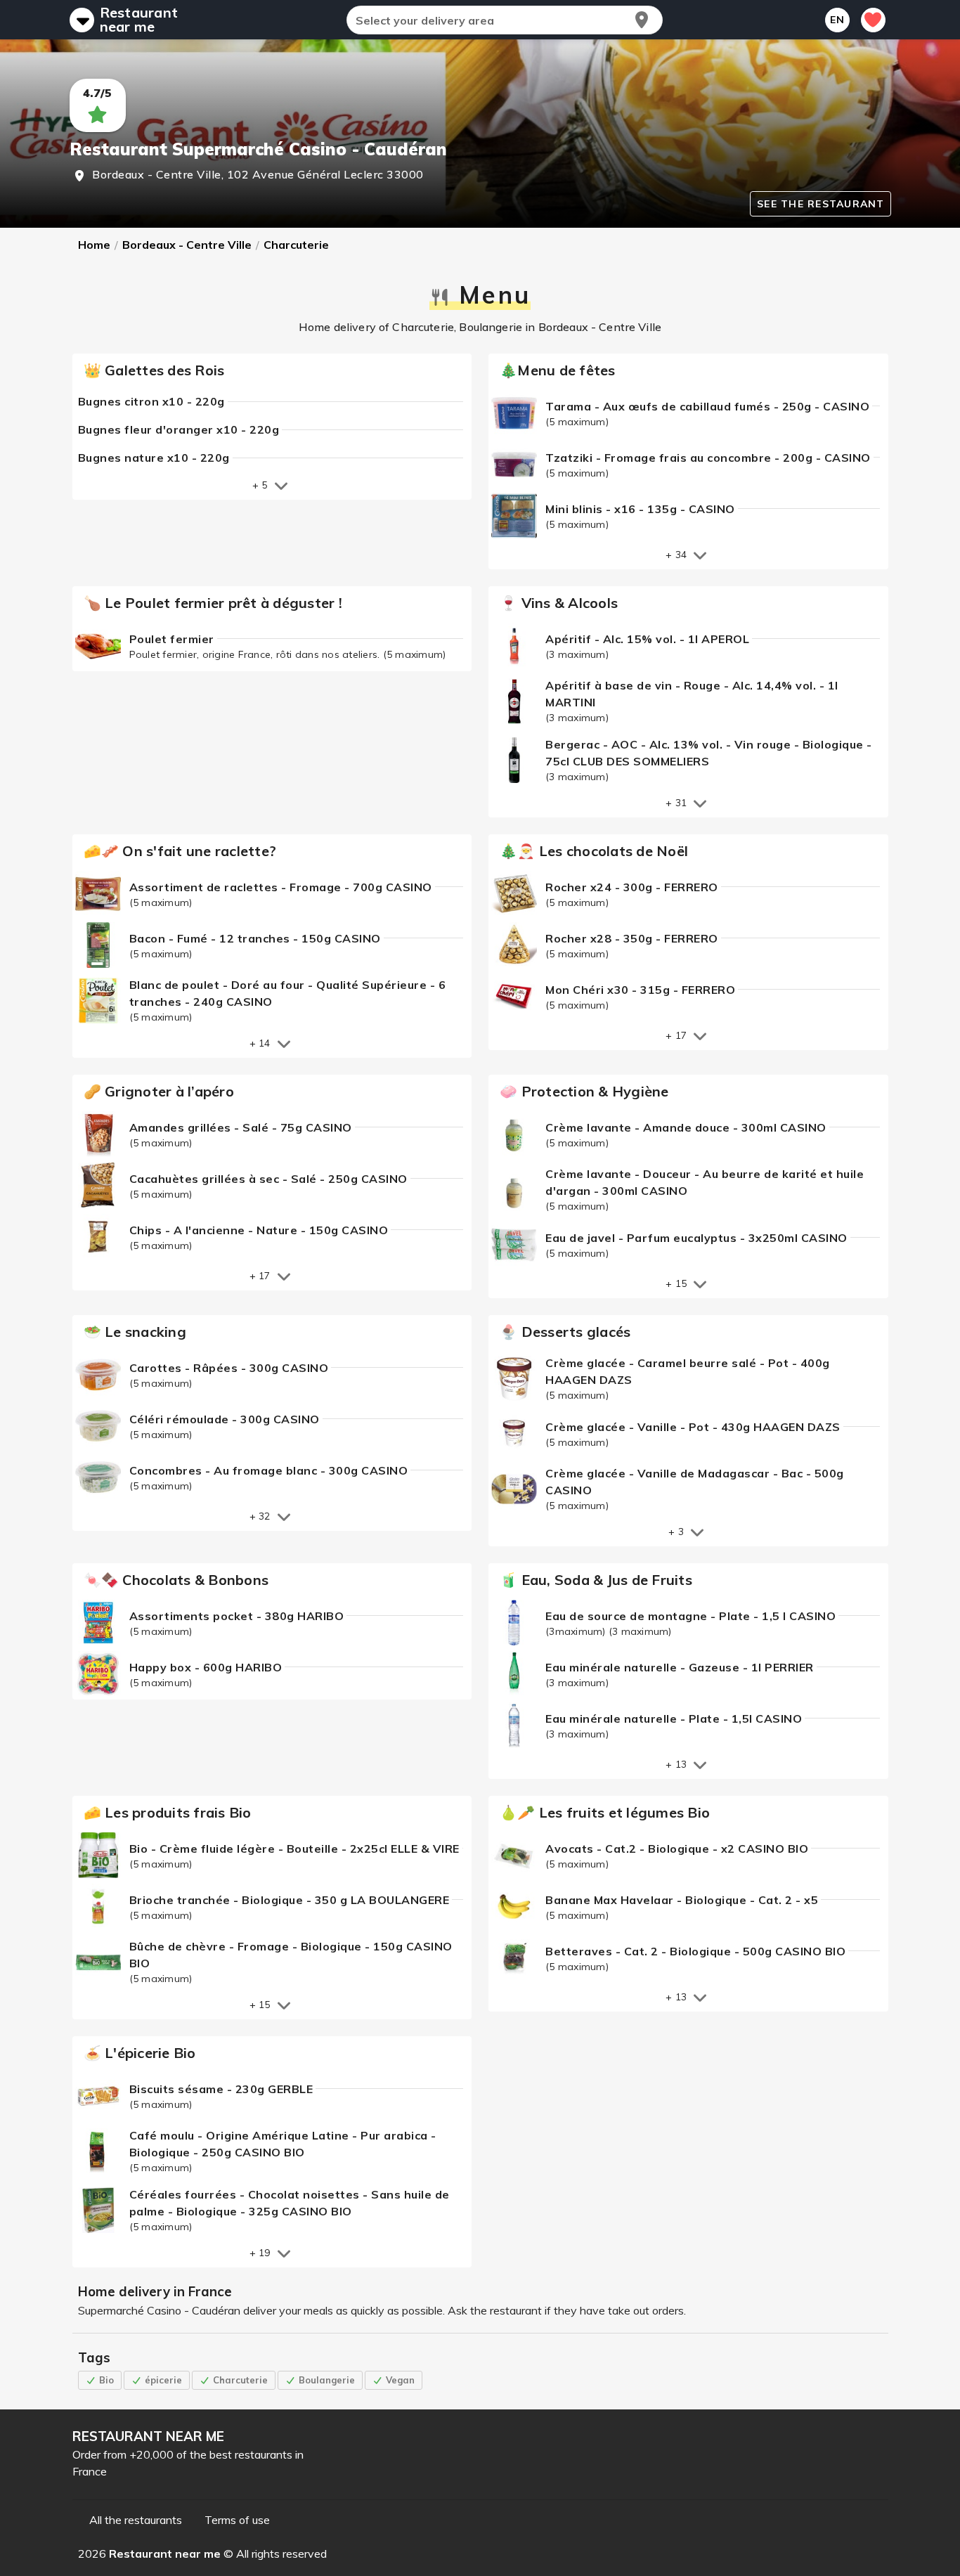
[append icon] (642, 20)
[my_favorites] (873, 20)
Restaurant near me (139, 20)
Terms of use (237, 2520)
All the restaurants (136, 2520)
